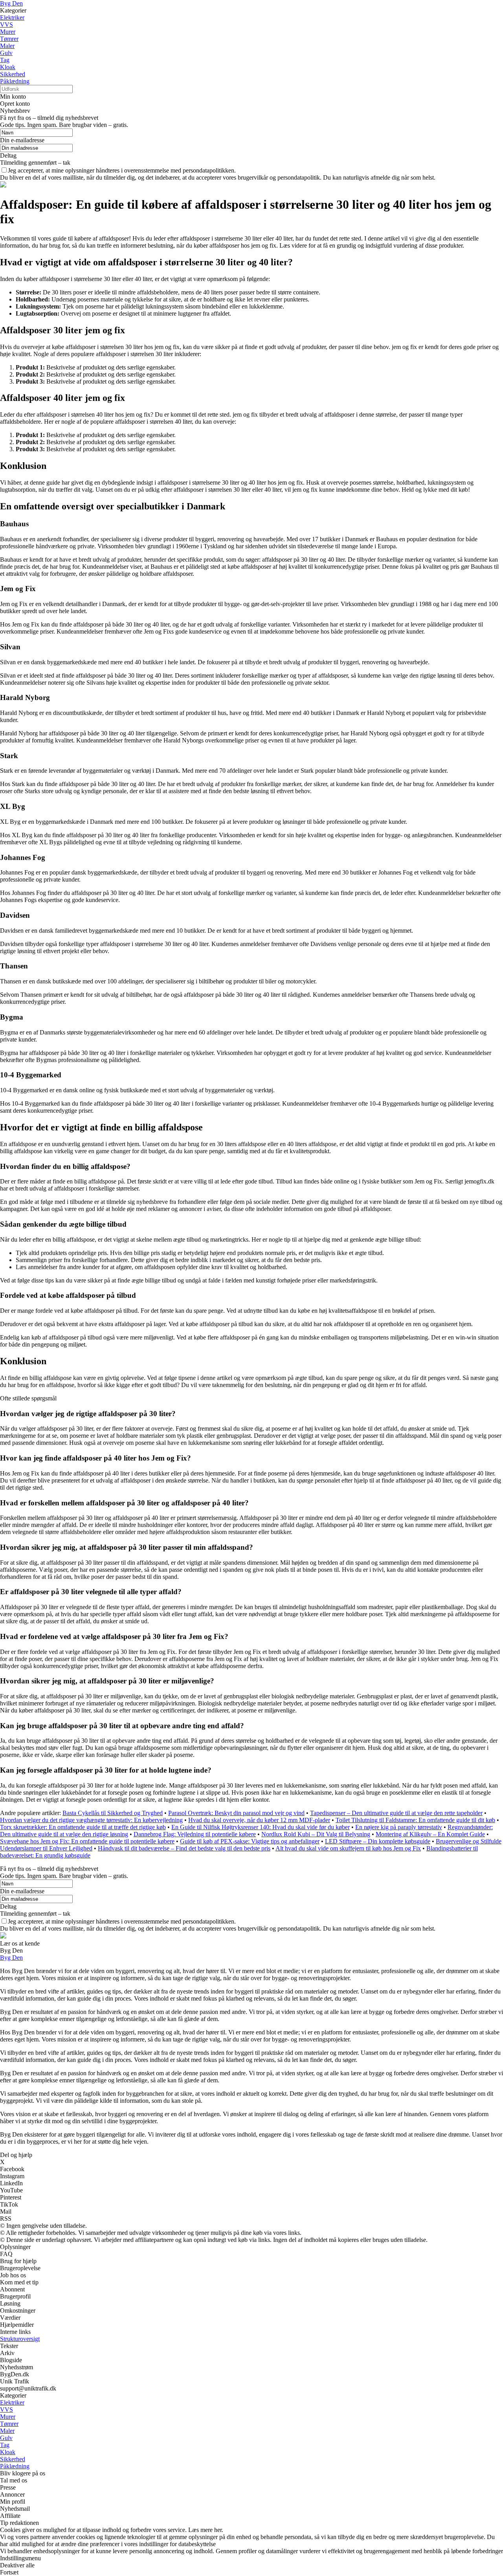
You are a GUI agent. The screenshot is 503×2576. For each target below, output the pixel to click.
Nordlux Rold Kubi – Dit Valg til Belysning (316, 1834)
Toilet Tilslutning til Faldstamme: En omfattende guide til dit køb (415, 1820)
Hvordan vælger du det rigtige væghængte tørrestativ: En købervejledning (91, 1820)
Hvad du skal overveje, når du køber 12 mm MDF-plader (259, 1820)
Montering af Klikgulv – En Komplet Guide (430, 1834)
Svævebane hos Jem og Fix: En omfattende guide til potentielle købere (87, 1841)
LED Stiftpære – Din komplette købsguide (378, 1841)
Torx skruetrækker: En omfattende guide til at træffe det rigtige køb (83, 1827)
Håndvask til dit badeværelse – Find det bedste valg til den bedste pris (184, 1848)
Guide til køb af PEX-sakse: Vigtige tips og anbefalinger (250, 1841)
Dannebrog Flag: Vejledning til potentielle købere (195, 1834)
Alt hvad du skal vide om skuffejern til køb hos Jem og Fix (348, 1848)
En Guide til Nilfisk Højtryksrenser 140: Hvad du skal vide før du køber (261, 1827)
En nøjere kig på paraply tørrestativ (399, 1827)
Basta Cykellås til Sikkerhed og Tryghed (113, 1813)
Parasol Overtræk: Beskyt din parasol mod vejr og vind (236, 1813)
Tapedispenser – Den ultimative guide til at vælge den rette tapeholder (396, 1813)
